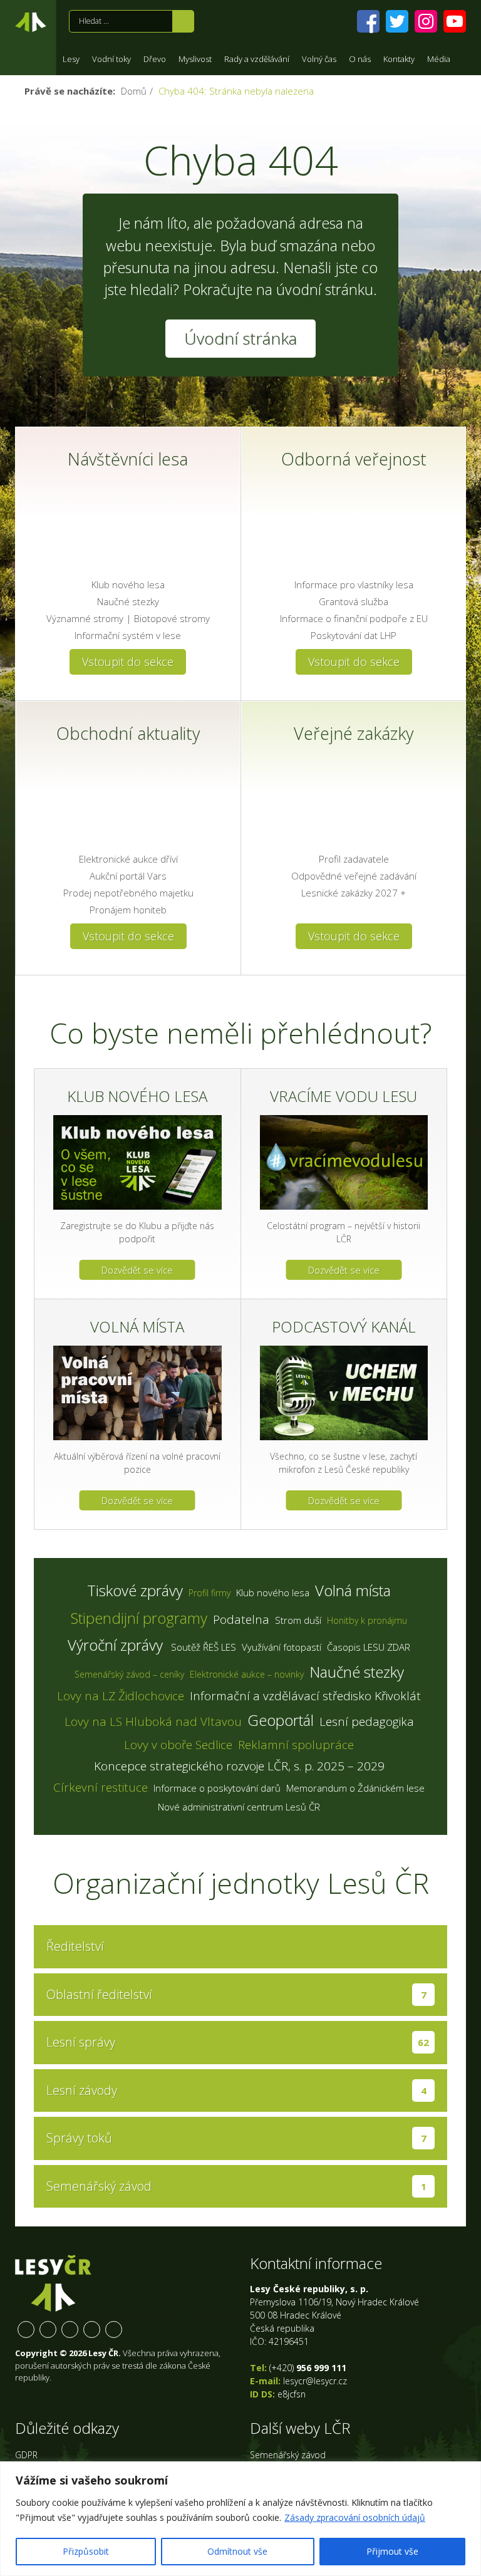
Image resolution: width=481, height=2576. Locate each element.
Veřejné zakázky (354, 733)
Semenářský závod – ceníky (129, 1674)
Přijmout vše (392, 2551)
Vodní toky (111, 59)
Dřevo (155, 59)
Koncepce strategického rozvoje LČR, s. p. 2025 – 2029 (239, 1766)
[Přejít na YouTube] (455, 21)
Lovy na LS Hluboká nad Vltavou (153, 1722)
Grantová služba (354, 601)
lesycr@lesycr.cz (315, 2381)
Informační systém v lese (128, 635)
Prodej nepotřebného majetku (128, 893)
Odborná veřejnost (354, 459)
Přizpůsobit (86, 2551)
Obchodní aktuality (128, 733)
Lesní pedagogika (367, 1722)
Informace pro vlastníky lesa (354, 584)
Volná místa (137, 1327)
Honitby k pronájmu (367, 1620)
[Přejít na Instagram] (426, 21)
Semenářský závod (236, 2186)
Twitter (48, 2329)
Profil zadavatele (354, 859)
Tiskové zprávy (135, 1590)
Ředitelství (75, 1946)
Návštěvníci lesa (128, 459)
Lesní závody (236, 2090)
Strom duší (298, 1620)
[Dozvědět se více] (137, 1162)
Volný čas (319, 59)
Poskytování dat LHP (354, 635)
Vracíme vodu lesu (344, 1096)
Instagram (70, 2329)
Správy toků (236, 2138)
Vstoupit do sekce (128, 662)
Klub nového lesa (128, 584)
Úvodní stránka (31, 24)
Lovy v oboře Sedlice (178, 1745)
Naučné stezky (128, 601)
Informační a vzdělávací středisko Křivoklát (305, 1696)
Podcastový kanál (344, 1327)
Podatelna (241, 1619)
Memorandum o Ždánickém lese (355, 1788)
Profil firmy (209, 1593)
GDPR (26, 2455)
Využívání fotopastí (282, 1647)
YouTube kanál (92, 2329)
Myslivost (195, 59)
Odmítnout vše (237, 2551)
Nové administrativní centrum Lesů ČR (239, 1807)
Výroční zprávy (115, 1645)
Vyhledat (183, 21)
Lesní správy (238, 2042)
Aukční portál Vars (128, 876)
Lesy (71, 59)
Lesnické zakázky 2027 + (354, 893)
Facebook (26, 2329)
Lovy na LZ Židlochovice (121, 1696)
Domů (134, 91)
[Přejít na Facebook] (368, 21)
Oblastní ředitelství (236, 1994)
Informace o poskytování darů (217, 1788)
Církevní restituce (101, 1787)
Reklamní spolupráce (296, 1745)
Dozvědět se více (137, 1270)
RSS (114, 2329)
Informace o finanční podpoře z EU (354, 618)
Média (439, 59)
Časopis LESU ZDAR (369, 1647)
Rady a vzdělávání (257, 59)
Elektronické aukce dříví (128, 859)
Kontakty (399, 59)
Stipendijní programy (139, 1618)
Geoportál (281, 1720)
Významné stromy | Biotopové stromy (128, 618)
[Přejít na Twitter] (397, 21)
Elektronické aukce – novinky (247, 1674)
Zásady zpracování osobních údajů (355, 2517)
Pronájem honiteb (128, 910)
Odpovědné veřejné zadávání (354, 876)
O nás (360, 59)
